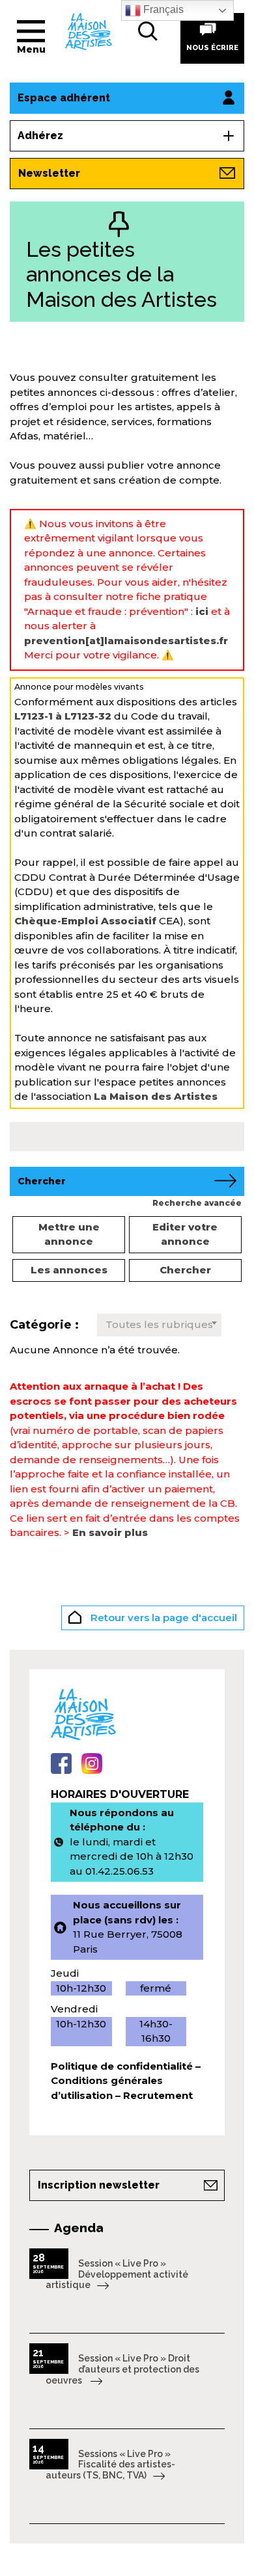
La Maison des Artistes (156, 1096)
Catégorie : (44, 1325)
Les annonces (69, 1270)
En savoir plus (110, 1532)
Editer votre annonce (185, 1234)
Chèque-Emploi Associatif (85, 921)
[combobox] (159, 1325)
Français (162, 9)
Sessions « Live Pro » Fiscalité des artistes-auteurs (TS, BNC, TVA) (110, 2465)
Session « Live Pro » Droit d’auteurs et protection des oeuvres (122, 2369)
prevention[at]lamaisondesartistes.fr (126, 641)
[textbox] (159, 1325)
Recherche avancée (197, 1203)
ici (202, 611)
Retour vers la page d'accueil (162, 1618)
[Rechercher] (148, 31)
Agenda (79, 2228)
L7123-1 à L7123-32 (63, 716)
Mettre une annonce (69, 1234)
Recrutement (158, 2095)
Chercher (185, 1270)
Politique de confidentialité (122, 2066)
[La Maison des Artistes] (89, 31)
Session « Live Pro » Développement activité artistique (117, 2274)
